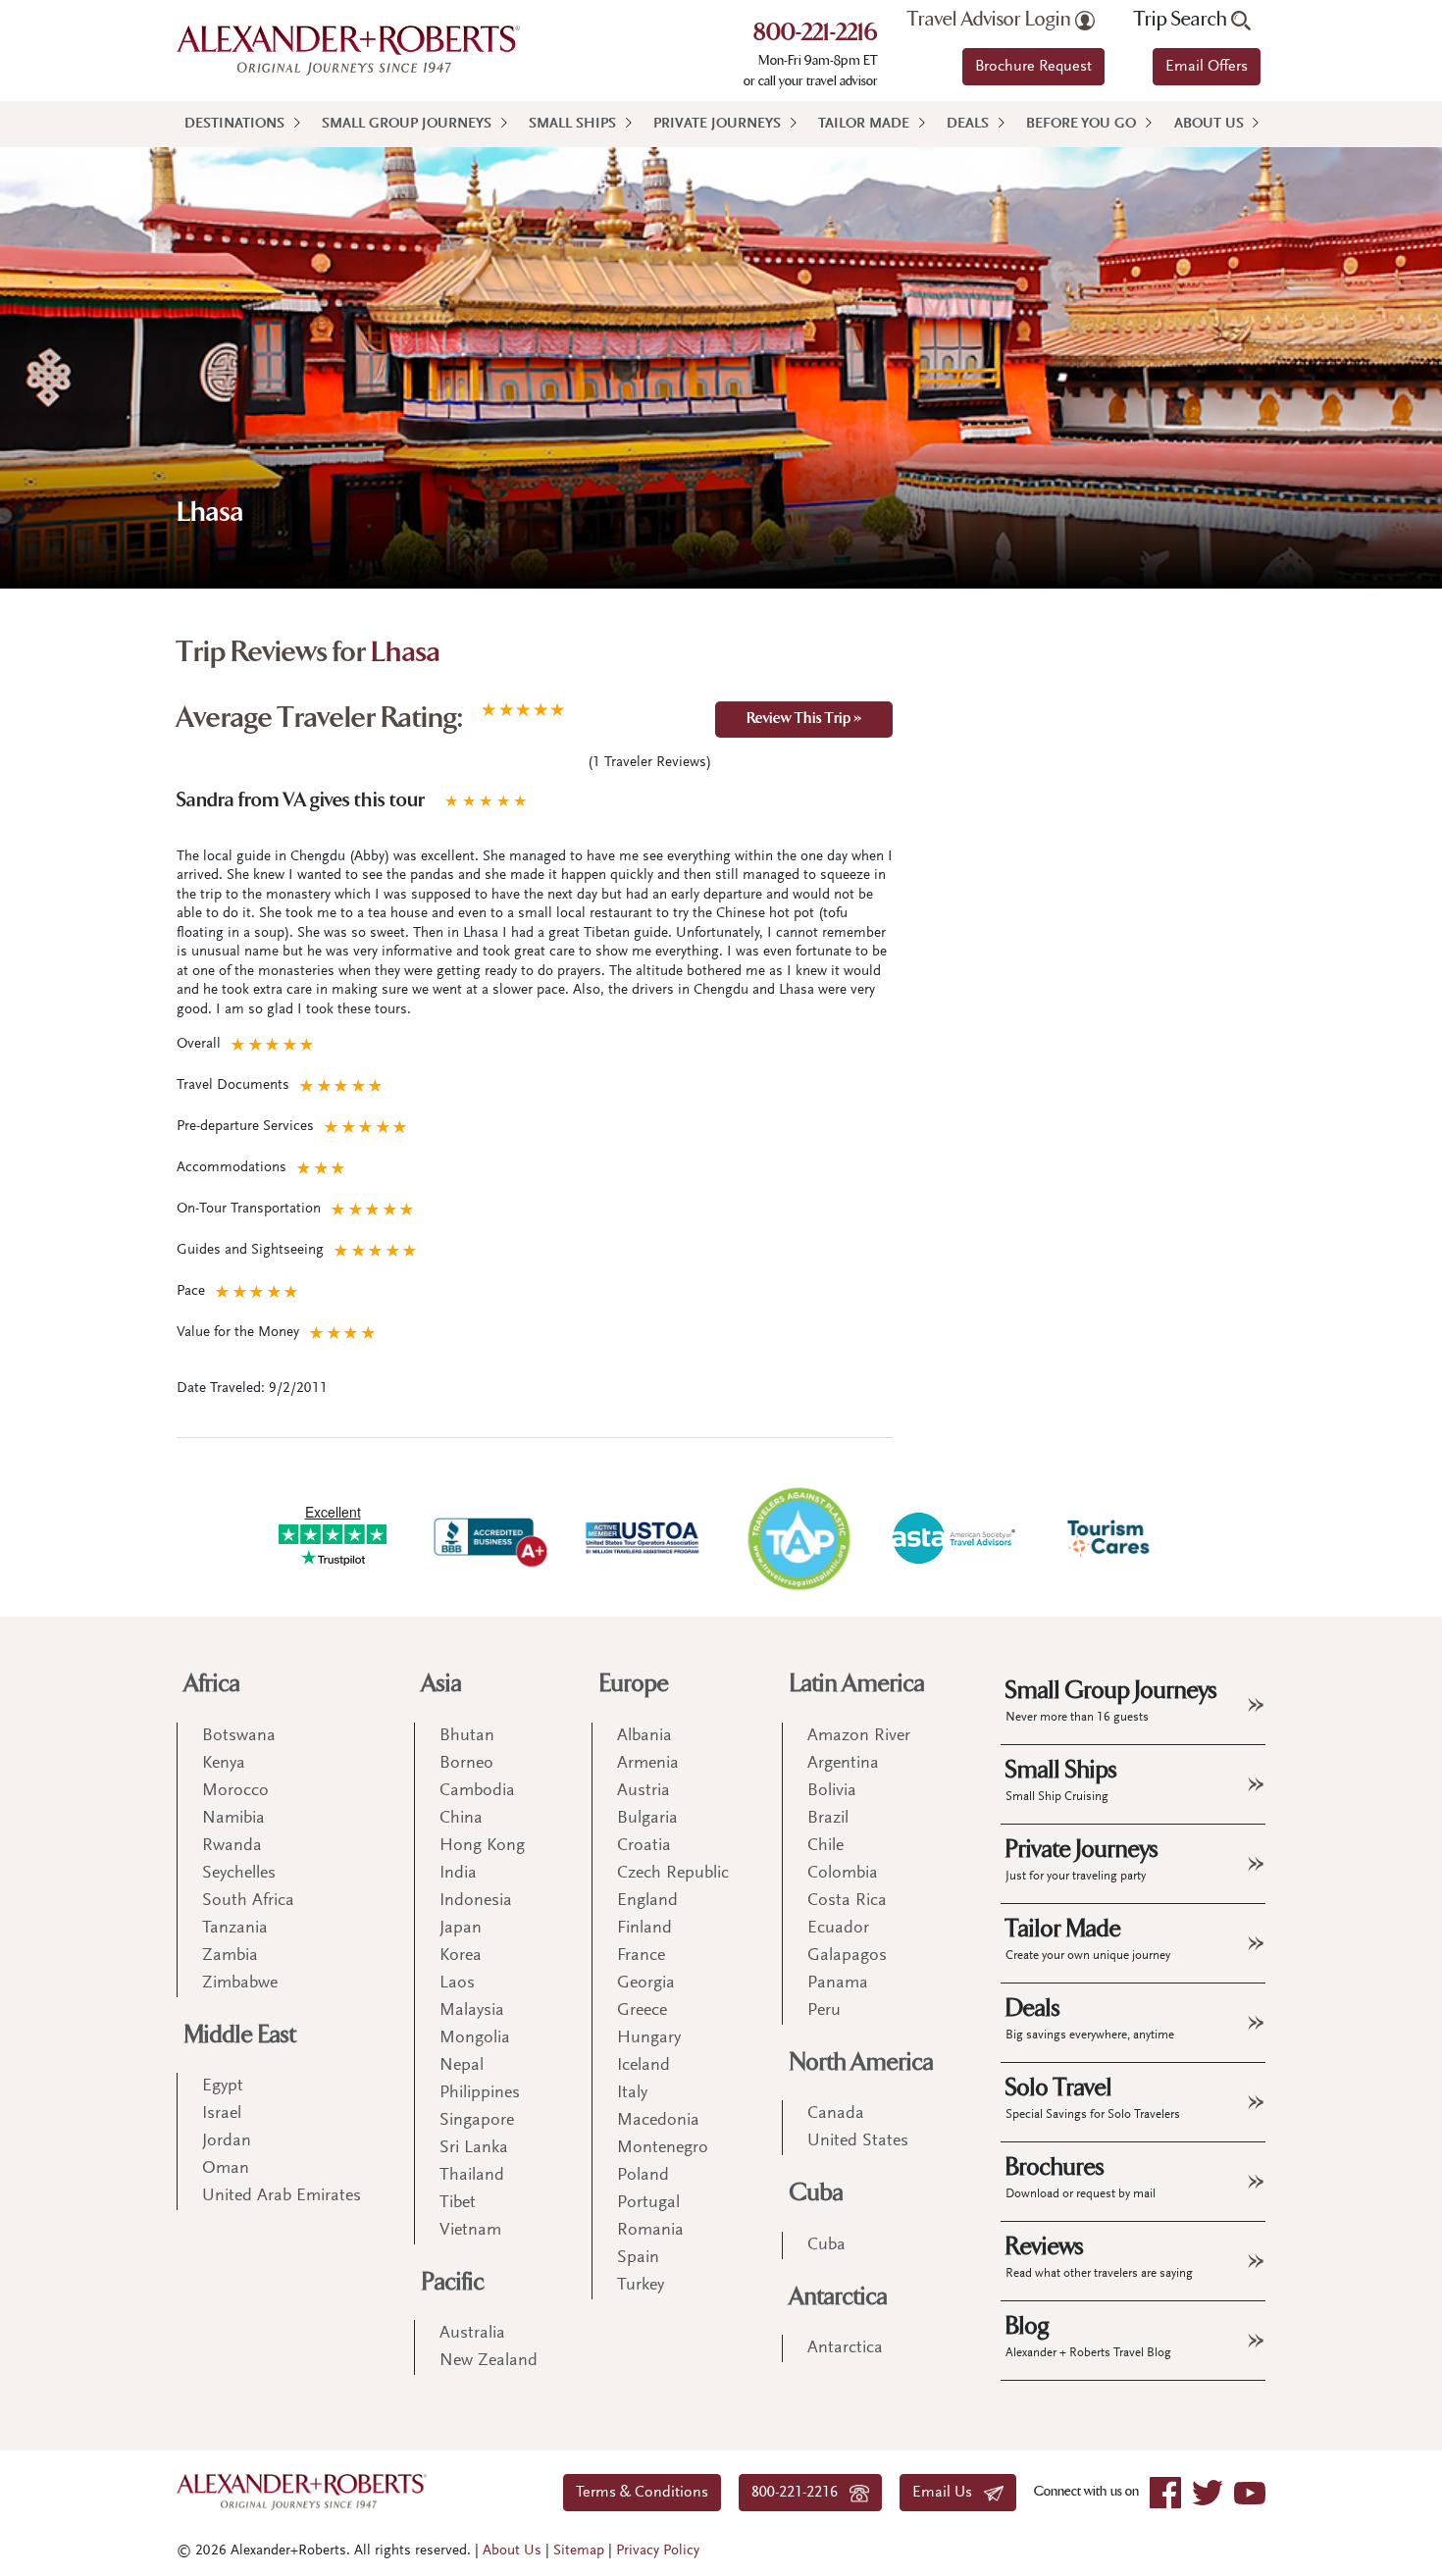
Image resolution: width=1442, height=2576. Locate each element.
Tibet (458, 2203)
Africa (212, 1684)
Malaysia (472, 2011)
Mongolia (475, 2038)
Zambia (230, 1956)
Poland (643, 2176)
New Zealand (489, 2361)
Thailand (472, 2176)
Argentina (843, 1764)
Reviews (1099, 2256)
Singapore (477, 2121)
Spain (638, 2258)
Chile (825, 1846)
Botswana (239, 1736)
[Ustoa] (644, 1538)
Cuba (817, 2193)
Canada (836, 2114)
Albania (644, 1736)
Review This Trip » (804, 720)
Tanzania (235, 1929)
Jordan (227, 2141)
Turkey (641, 2286)
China (461, 1819)
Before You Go (1081, 124)
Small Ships (572, 124)
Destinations (234, 124)
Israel (222, 2114)
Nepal (462, 2066)
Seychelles (239, 1874)
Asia (442, 1684)
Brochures (1081, 2177)
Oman (226, 2169)
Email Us (948, 2493)
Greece (642, 2011)
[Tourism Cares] (1109, 1538)
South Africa (248, 1901)
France (641, 1956)
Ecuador (838, 1929)
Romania (650, 2231)
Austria (644, 1791)
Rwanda (232, 1846)
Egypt (223, 2087)
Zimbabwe (240, 1984)
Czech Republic (673, 1874)
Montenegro (663, 2148)
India (458, 1874)
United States (858, 2141)
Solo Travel (1093, 2097)
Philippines (480, 2093)
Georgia (646, 1984)
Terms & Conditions (642, 2493)
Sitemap (579, 2551)
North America (862, 2062)
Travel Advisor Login (991, 20)
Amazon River (859, 1736)
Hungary (649, 2038)
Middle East (240, 2035)
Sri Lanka (474, 2148)
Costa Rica (847, 1901)
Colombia (843, 1874)
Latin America (857, 1684)
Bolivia (832, 1791)
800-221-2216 (816, 34)
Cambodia (477, 1791)
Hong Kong (482, 1846)
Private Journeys (717, 124)
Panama (838, 1984)
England (647, 1901)
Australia (472, 2334)
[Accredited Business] (488, 1538)
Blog (1088, 2336)
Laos (457, 1984)
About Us (1209, 124)
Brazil (828, 1819)
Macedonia (658, 2121)
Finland (644, 1929)
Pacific (453, 2282)
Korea (461, 1956)
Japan (461, 1929)
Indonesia (476, 1901)
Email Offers (1207, 67)
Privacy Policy (658, 2551)
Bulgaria (647, 1819)
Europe (634, 1684)
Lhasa (406, 654)
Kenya (224, 1764)
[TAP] (798, 1538)
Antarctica (839, 2297)
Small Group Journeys (407, 124)
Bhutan (467, 1736)
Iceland (644, 2066)
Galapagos (847, 1956)
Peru (824, 2011)
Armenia (648, 1764)
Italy (632, 2093)
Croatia (644, 1846)
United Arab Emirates (282, 2196)
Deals (968, 124)
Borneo (466, 1764)
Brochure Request (1033, 67)
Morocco (235, 1791)
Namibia (233, 1819)
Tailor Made (864, 124)
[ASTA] (953, 1538)
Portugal (648, 2203)
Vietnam (470, 2231)
